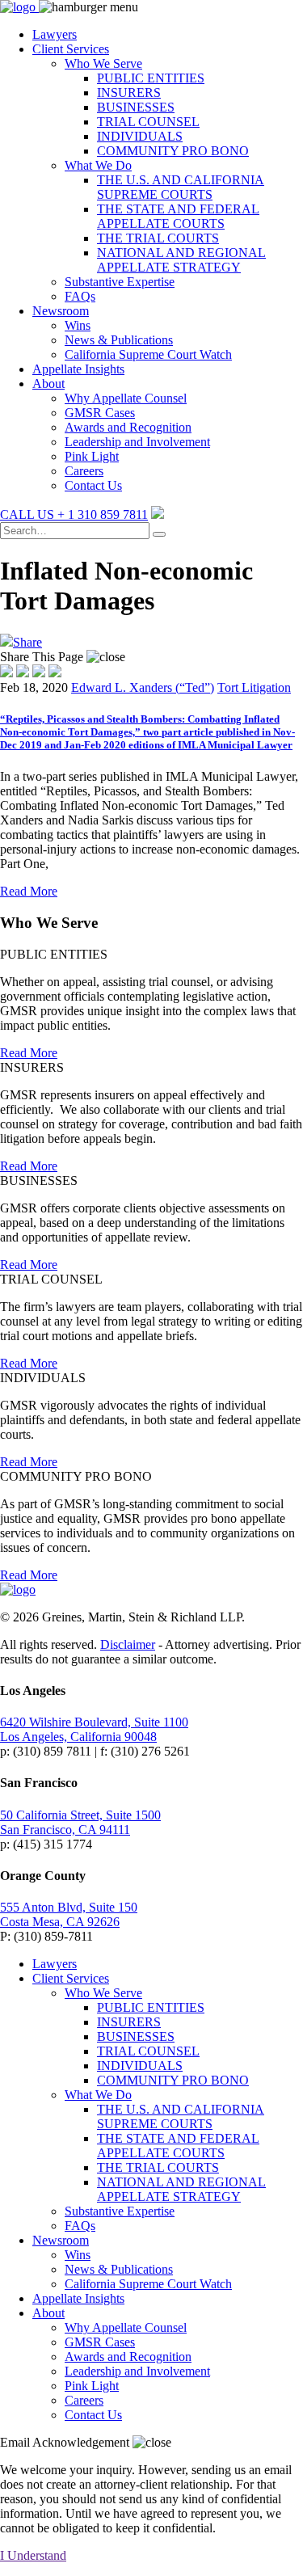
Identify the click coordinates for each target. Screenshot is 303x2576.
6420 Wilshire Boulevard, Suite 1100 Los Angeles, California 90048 (94, 1729)
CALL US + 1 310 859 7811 (74, 514)
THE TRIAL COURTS (158, 238)
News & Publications (119, 340)
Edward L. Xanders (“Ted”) (143, 687)
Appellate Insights (78, 369)
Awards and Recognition (128, 427)
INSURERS (129, 93)
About (48, 384)
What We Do (98, 165)
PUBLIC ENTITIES (151, 78)
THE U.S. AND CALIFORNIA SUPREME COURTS (181, 187)
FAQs (80, 296)
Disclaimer (128, 1644)
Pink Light (92, 456)
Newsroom (61, 311)
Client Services (71, 49)
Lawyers (55, 34)
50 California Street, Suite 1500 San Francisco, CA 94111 (80, 1822)
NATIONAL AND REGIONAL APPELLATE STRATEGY (181, 260)
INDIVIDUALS (140, 136)
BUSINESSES (136, 107)
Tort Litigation (254, 687)
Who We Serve (103, 63)
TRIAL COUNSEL (148, 122)
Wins (78, 325)
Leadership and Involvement (137, 442)
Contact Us (93, 485)
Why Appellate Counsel (126, 398)
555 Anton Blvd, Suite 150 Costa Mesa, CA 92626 (69, 1914)
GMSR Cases (100, 413)
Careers (84, 471)
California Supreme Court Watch (148, 354)
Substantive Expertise (120, 282)
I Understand (33, 2555)
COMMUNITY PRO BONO (173, 151)
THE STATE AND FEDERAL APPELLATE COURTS (178, 216)
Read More (29, 891)
